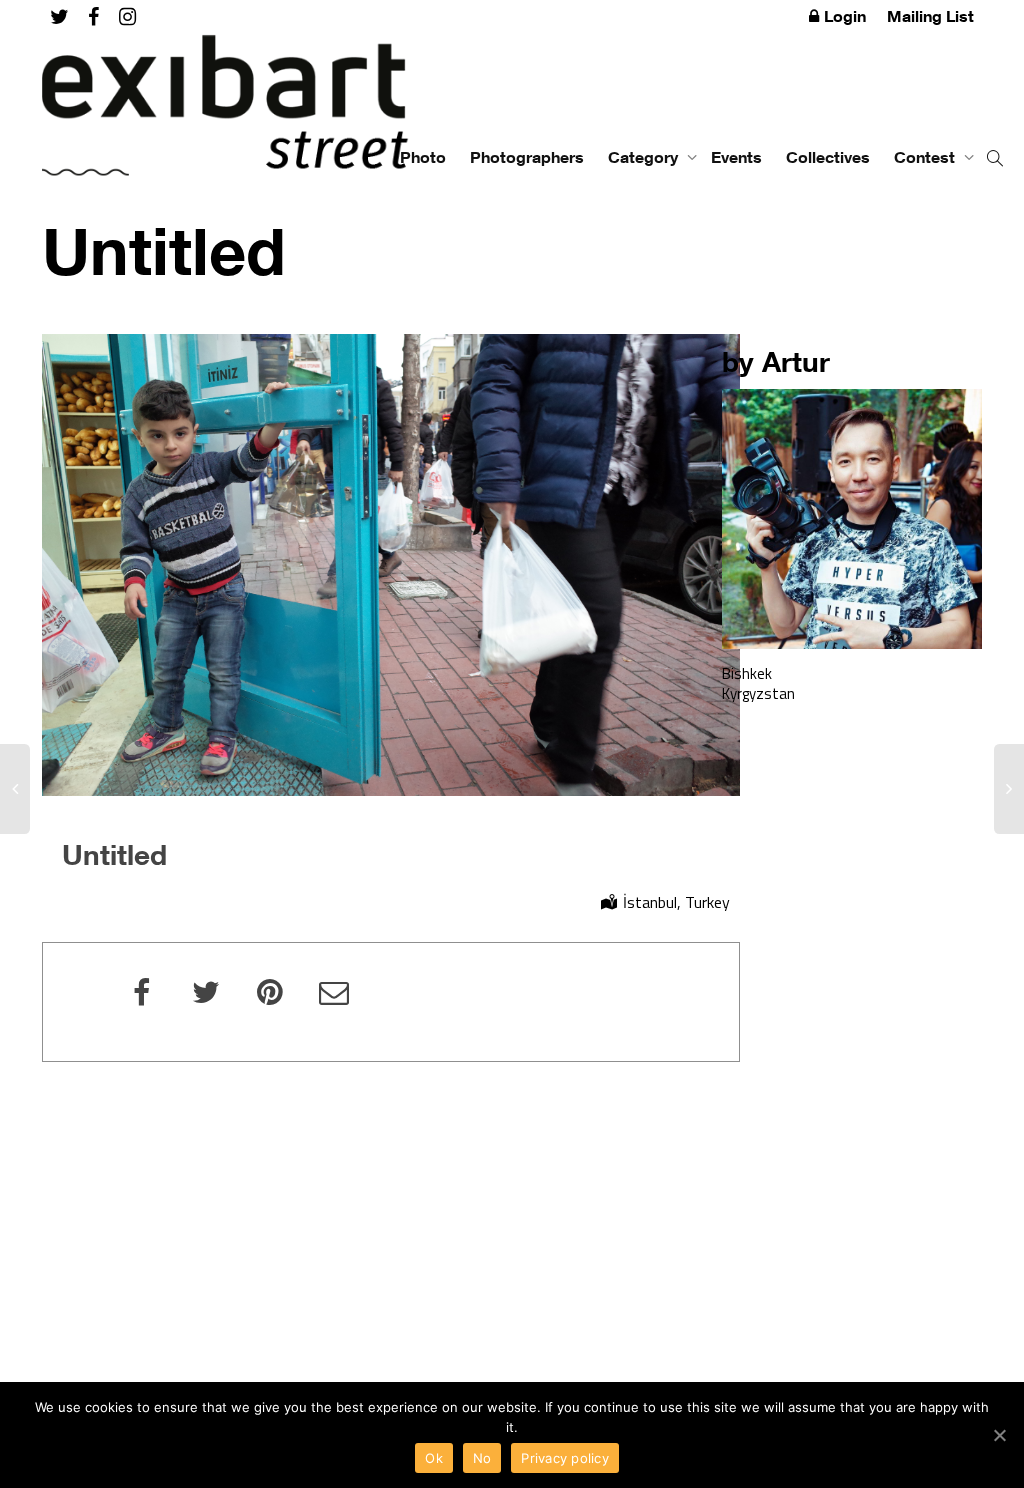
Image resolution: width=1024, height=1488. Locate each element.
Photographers (527, 157)
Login (845, 16)
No (482, 1458)
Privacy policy (565, 1458)
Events (736, 157)
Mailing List (930, 16)
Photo (423, 157)
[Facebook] (93, 16)
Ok (434, 1458)
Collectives (828, 157)
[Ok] (999, 1435)
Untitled (114, 854)
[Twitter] (59, 16)
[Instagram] (127, 16)
